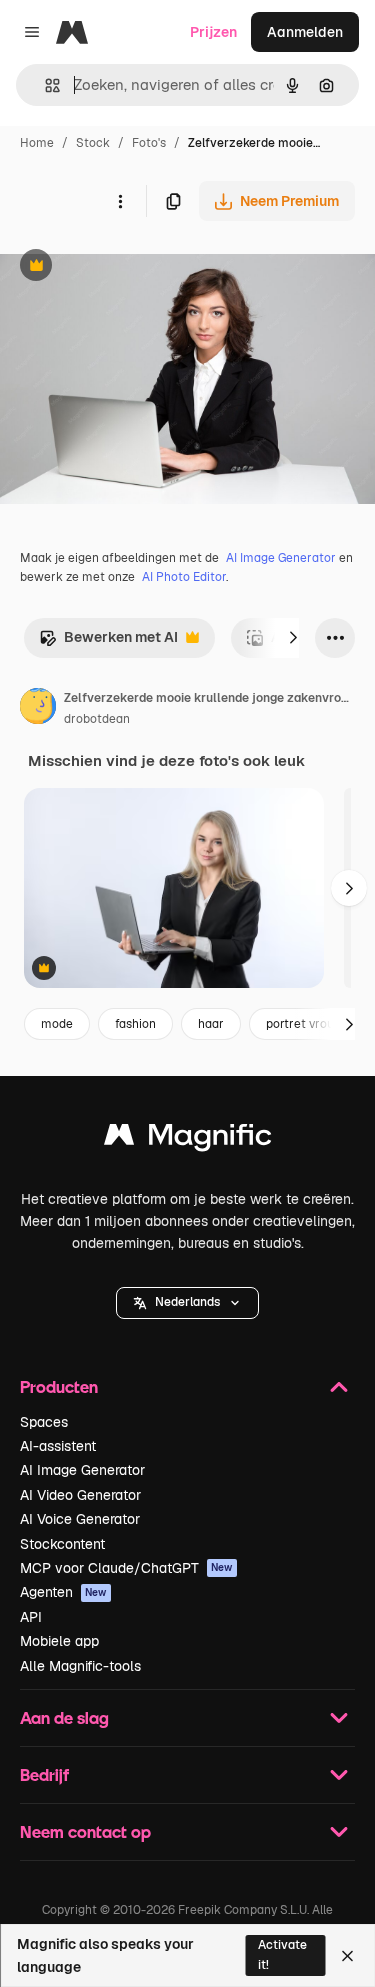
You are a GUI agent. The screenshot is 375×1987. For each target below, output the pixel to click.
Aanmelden (305, 32)
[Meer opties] (120, 201)
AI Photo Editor (184, 577)
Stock (93, 143)
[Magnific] (188, 1139)
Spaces (44, 1422)
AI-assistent (58, 1446)
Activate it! (282, 1954)
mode (57, 1024)
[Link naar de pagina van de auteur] (38, 709)
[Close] (347, 1956)
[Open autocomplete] (44, 85)
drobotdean (97, 719)
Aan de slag (64, 1717)
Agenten (63, 1592)
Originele (131, 267)
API (31, 1617)
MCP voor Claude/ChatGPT (126, 1568)
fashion (135, 1024)
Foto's (149, 143)
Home (37, 143)
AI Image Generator (281, 558)
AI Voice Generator (80, 1519)
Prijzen (213, 32)
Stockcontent (62, 1544)
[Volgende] (293, 638)
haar (211, 1024)
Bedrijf (44, 1774)
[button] (187, 1303)
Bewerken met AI (108, 642)
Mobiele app (59, 1641)
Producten (59, 1386)
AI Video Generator (80, 1495)
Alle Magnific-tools (80, 1666)
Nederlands (187, 1302)
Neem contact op (85, 1831)
